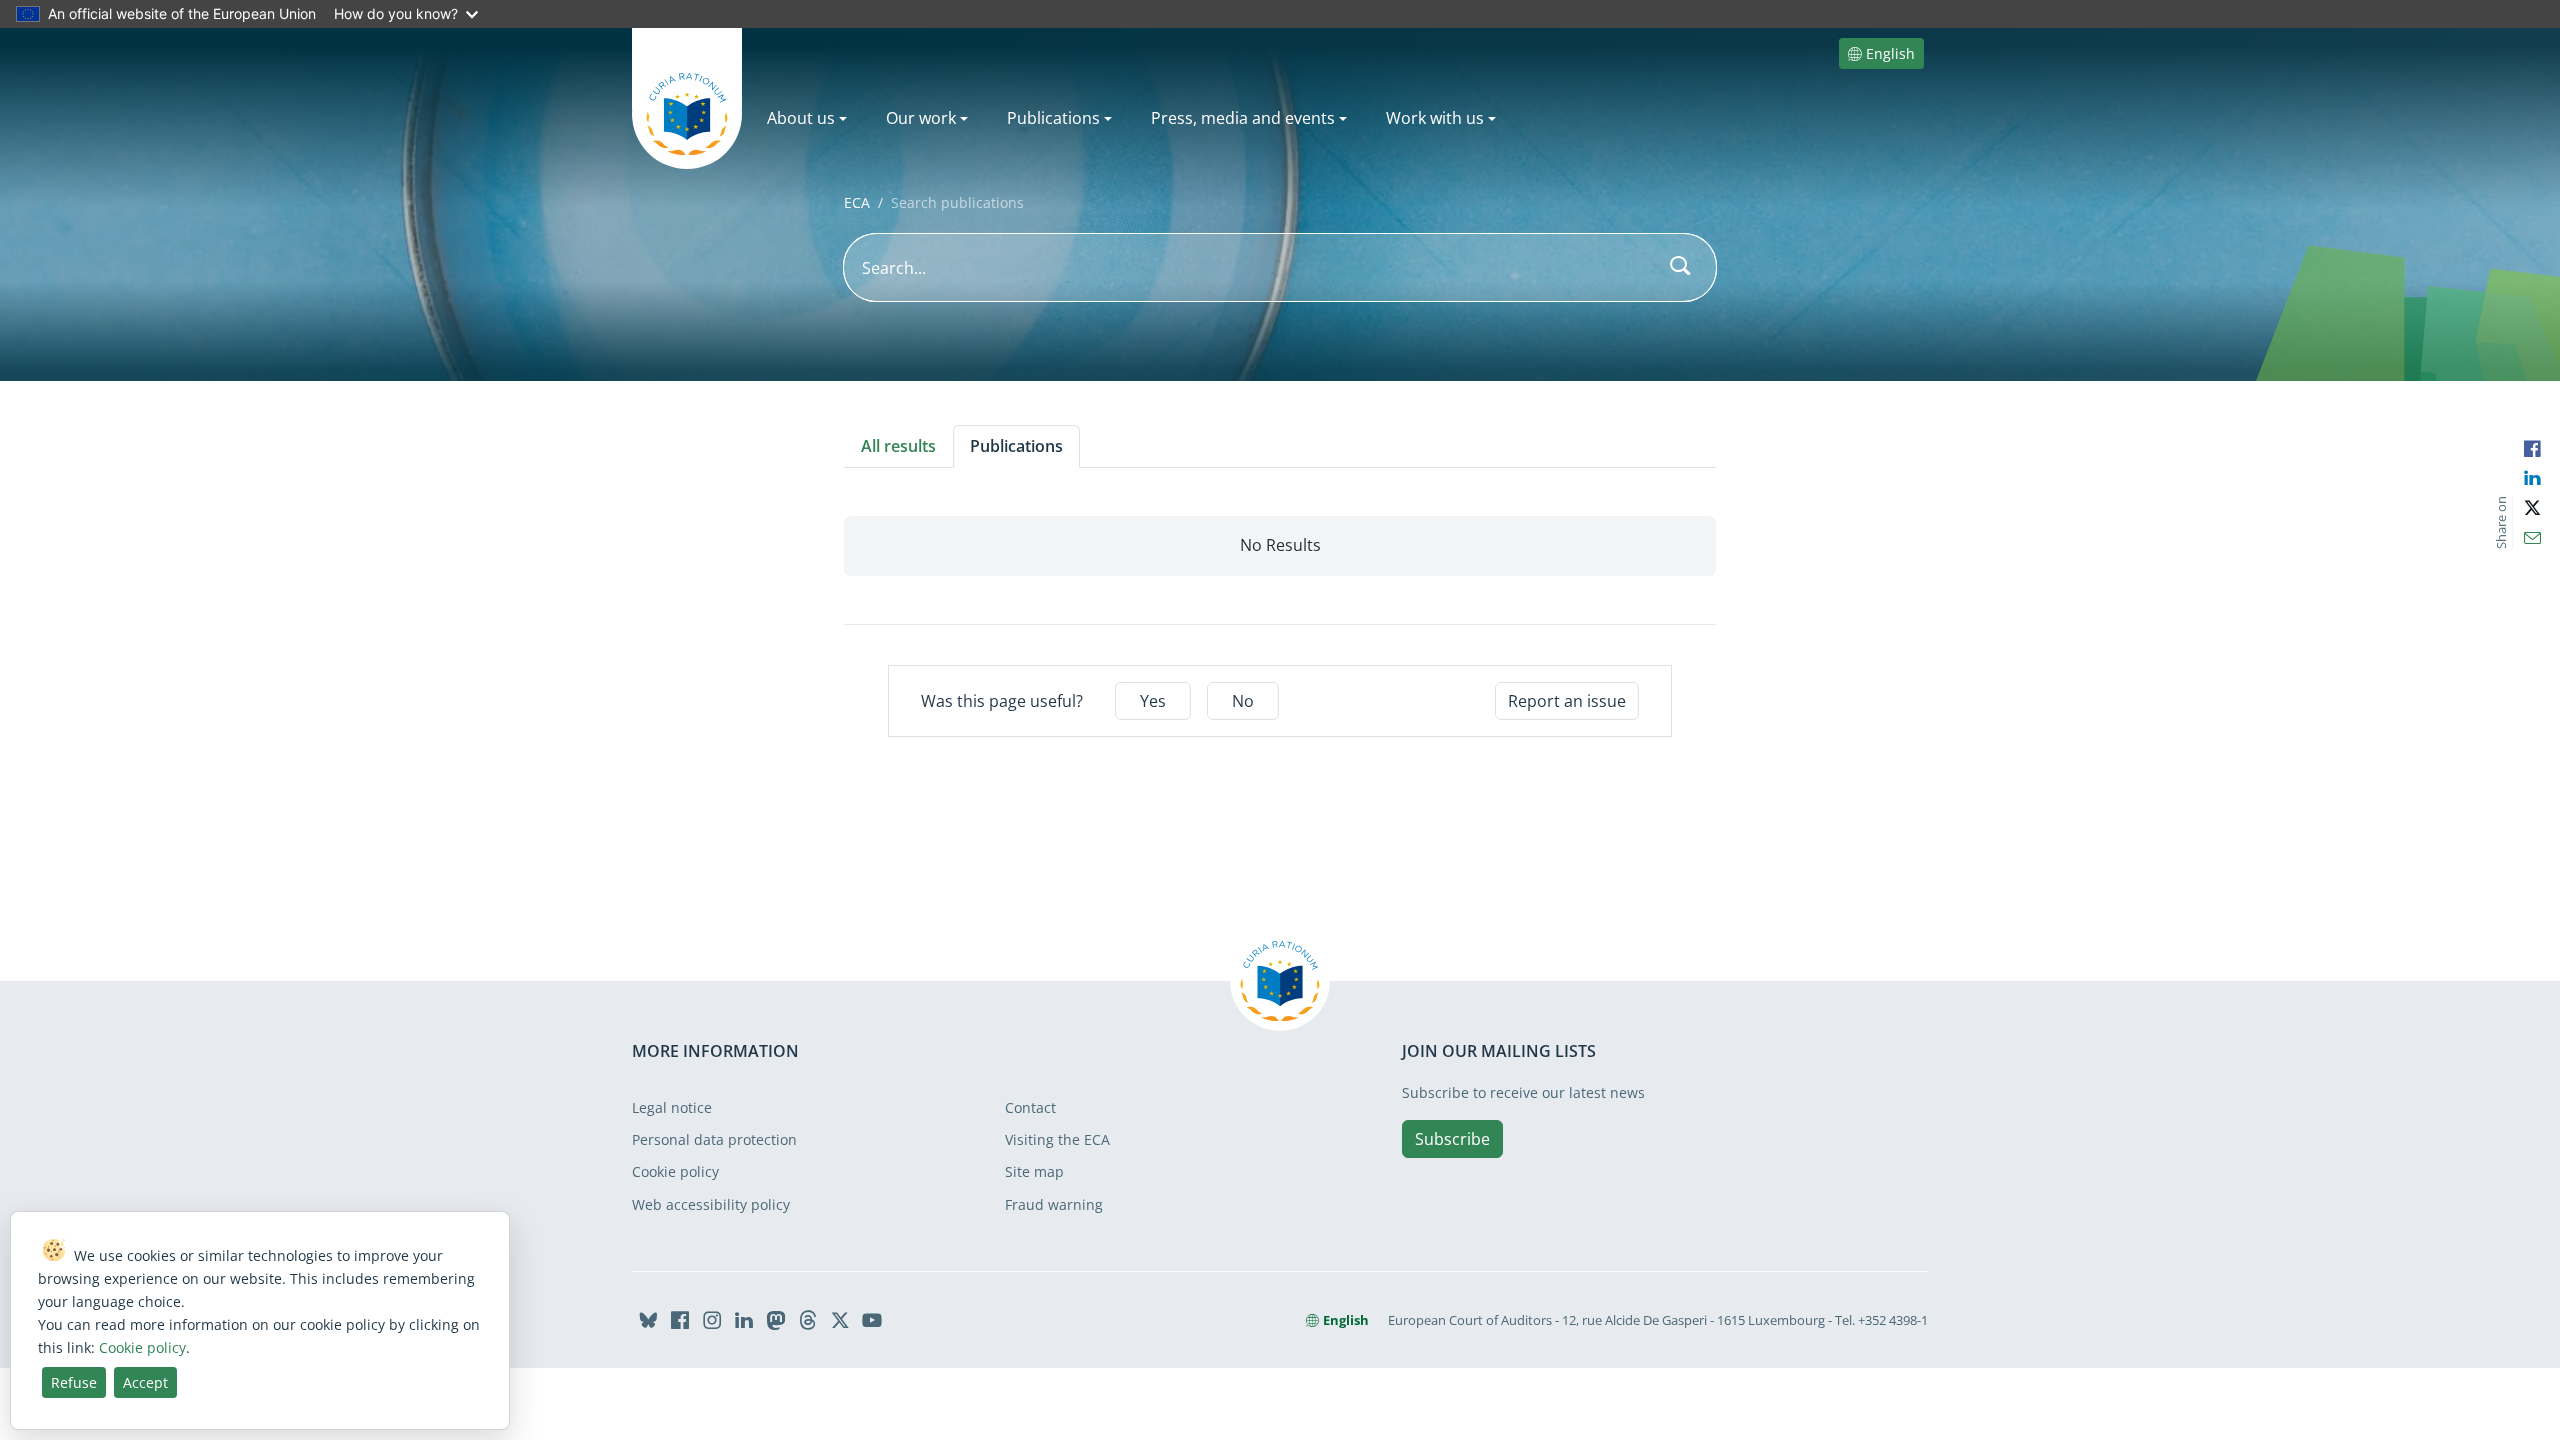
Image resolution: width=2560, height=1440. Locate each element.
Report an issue (1567, 701)
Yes (1153, 701)
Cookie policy (675, 1171)
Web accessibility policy (711, 1204)
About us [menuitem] (801, 118)
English (1890, 53)
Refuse (74, 1382)
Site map (1034, 1171)
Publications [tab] (1016, 446)
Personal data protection (714, 1139)
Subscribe (1452, 1139)
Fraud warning (1054, 1204)
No (1243, 701)
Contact (1030, 1107)
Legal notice (672, 1107)
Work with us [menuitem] (1435, 118)
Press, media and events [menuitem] (1243, 118)
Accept (145, 1382)
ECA (857, 202)
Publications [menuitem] (1053, 118)
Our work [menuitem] (921, 118)
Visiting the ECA (1057, 1139)
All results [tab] (898, 446)
